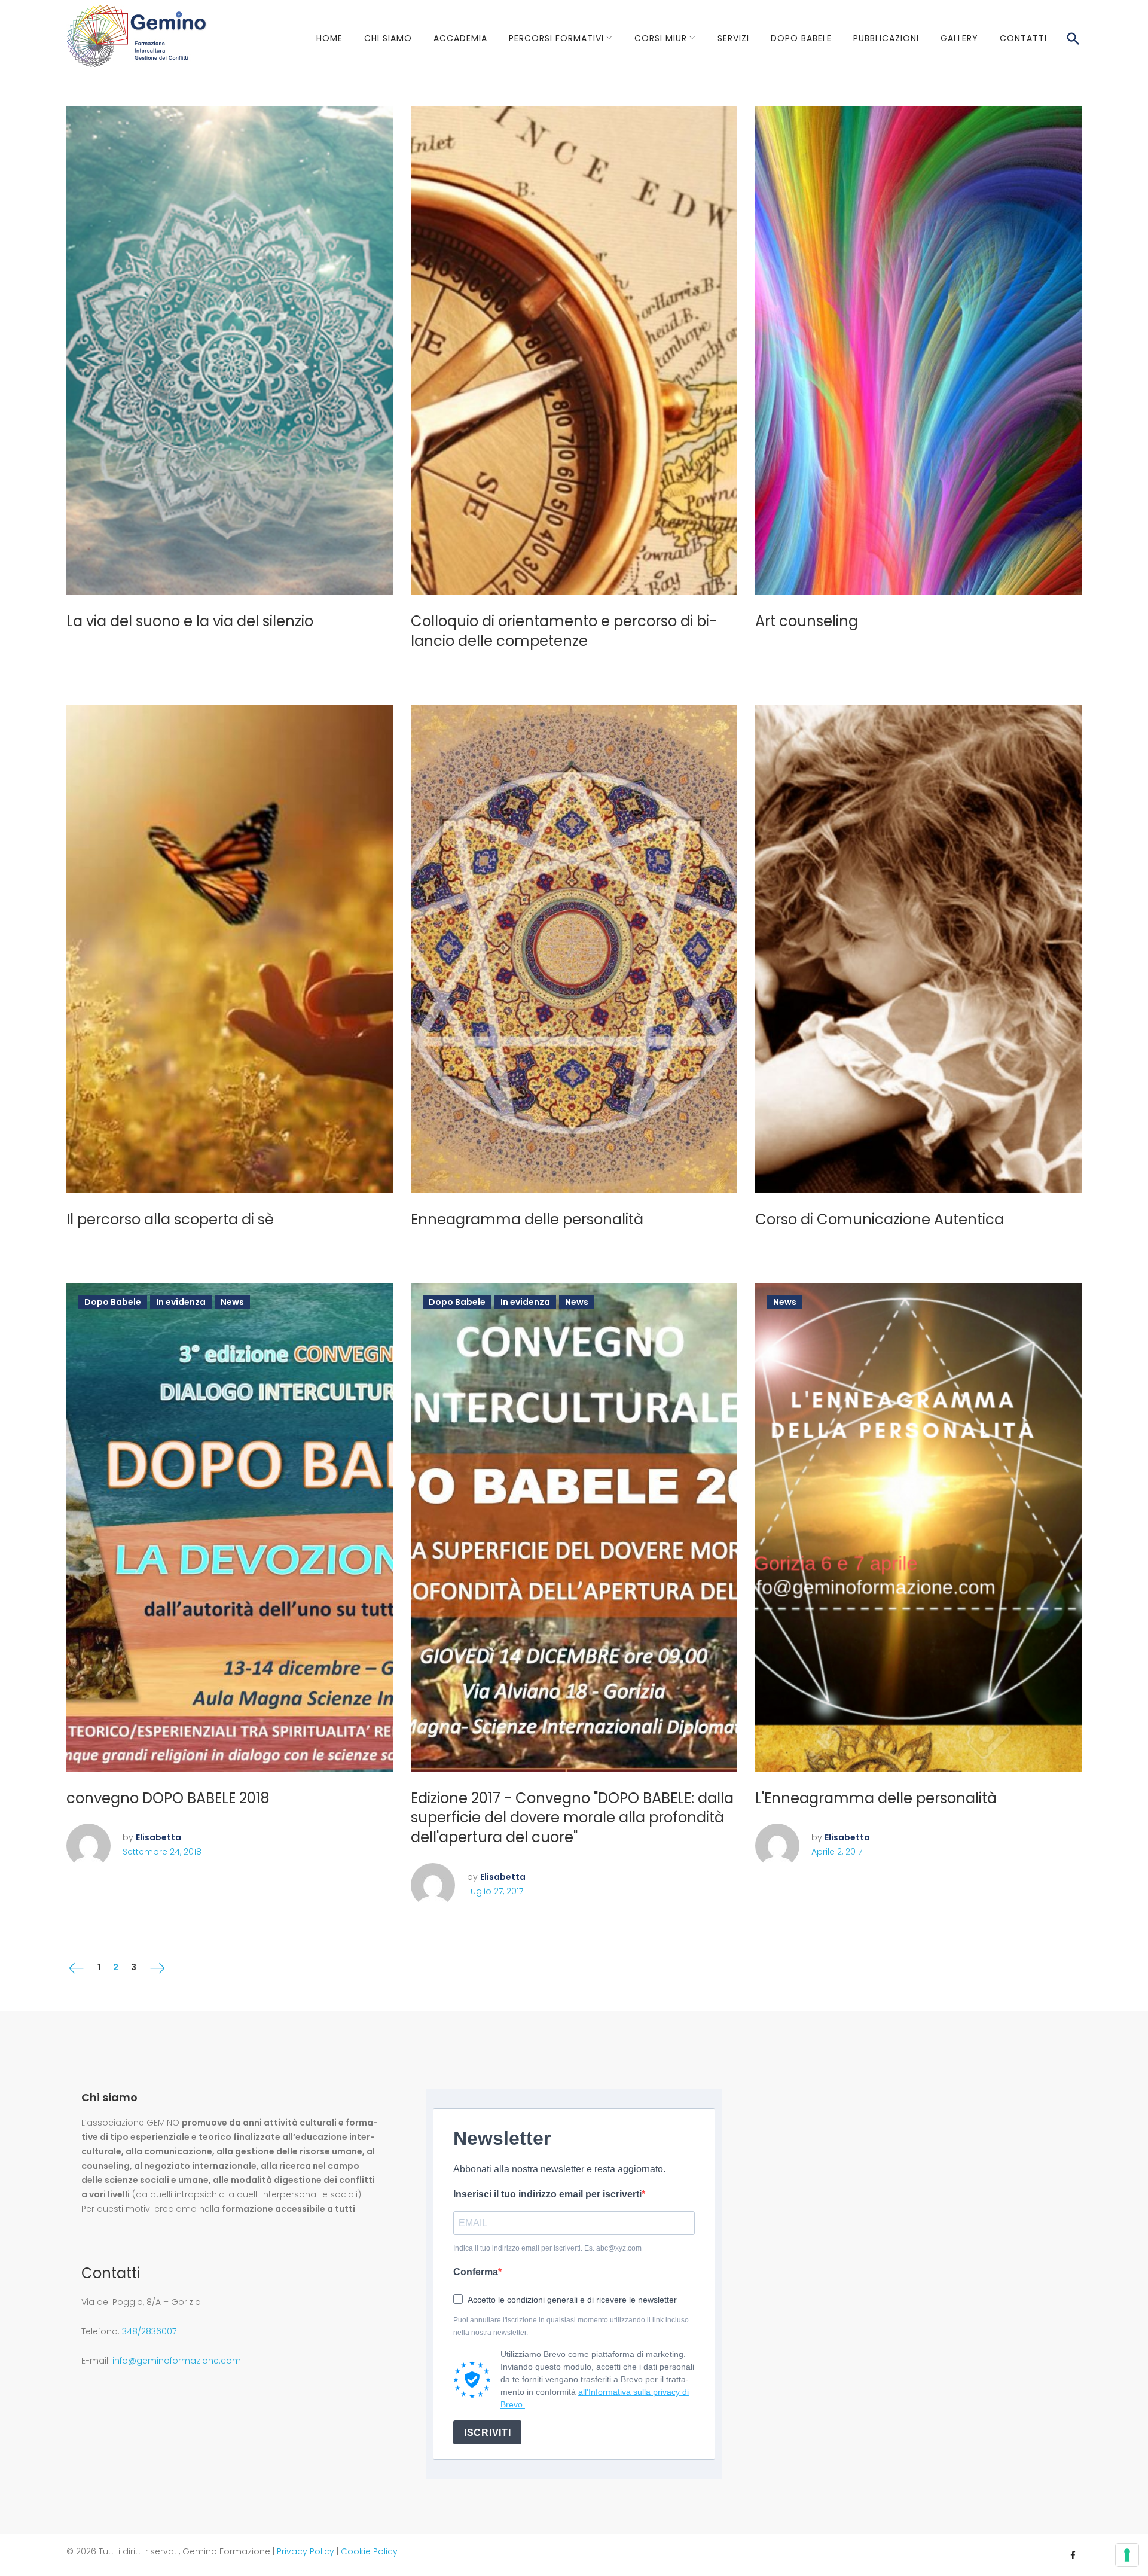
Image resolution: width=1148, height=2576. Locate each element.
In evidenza (181, 1302)
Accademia (460, 38)
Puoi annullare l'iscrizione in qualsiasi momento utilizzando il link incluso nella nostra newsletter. (571, 2326)
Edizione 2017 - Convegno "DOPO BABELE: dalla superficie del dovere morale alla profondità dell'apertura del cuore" (572, 1818)
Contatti (1023, 38)
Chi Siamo (388, 38)
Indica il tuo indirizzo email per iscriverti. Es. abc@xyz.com (547, 2248)
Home (329, 38)
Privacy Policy (306, 2551)
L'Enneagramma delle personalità (876, 1798)
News (232, 1302)
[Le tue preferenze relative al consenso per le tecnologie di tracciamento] (1127, 2555)
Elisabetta (158, 1837)
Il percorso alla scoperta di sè (170, 1219)
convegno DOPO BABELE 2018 (168, 1798)
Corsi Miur (661, 38)
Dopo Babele (801, 38)
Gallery (959, 38)
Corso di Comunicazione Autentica (880, 1219)
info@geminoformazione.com (177, 2361)
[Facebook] (1073, 2549)
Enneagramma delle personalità (527, 1219)
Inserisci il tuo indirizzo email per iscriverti (547, 2194)
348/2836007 (149, 2331)
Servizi (733, 38)
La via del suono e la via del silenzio (190, 621)
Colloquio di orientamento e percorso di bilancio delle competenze (564, 631)
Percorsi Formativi (556, 38)
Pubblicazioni (886, 38)
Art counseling (807, 621)
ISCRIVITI (487, 2433)
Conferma (476, 2272)
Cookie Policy (369, 2551)
